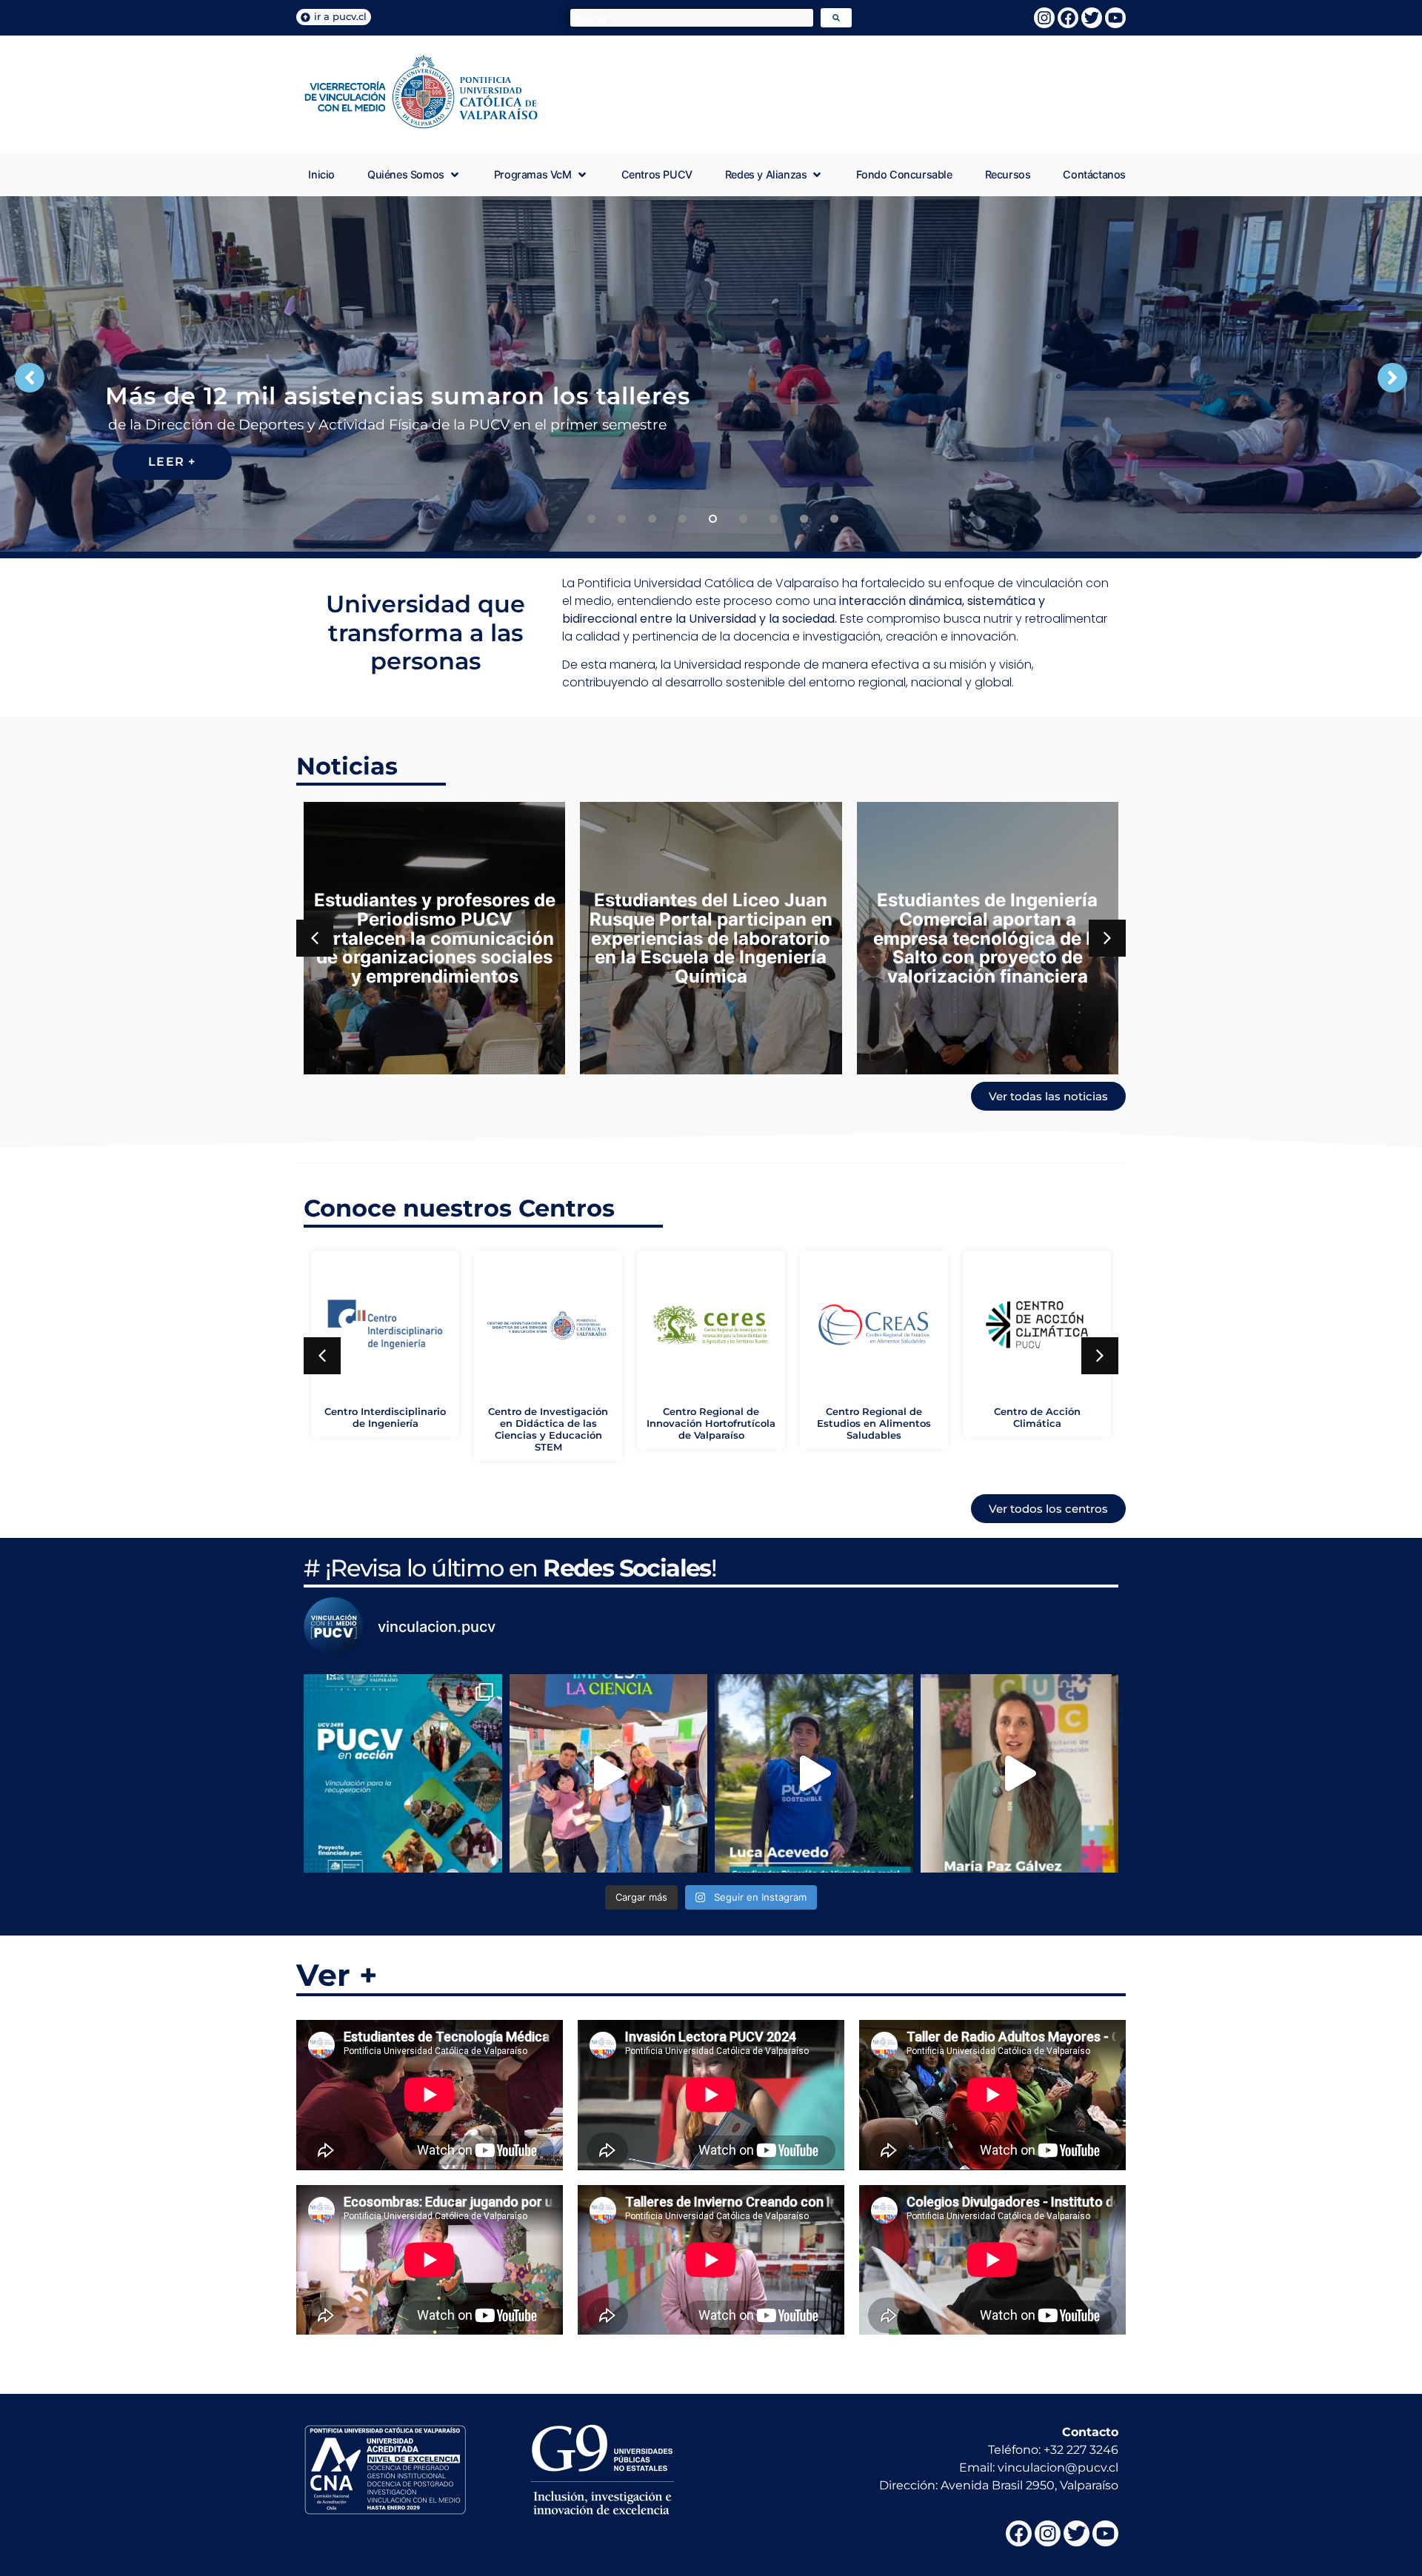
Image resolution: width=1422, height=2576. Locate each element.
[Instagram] (1044, 18)
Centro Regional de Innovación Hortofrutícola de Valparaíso (385, 1424)
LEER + (172, 462)
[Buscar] (692, 18)
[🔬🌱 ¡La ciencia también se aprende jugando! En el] (609, 1773)
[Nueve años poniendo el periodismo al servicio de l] (1020, 1773)
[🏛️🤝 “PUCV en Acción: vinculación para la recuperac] (403, 1773)
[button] (414, 175)
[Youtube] (1115, 18)
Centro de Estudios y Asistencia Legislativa (874, 1418)
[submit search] (836, 18)
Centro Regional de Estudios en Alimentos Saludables (548, 1424)
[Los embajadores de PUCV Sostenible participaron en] (814, 1773)
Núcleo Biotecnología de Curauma (1037, 1418)
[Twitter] (1092, 18)
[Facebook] (1068, 18)
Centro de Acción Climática (711, 1418)
